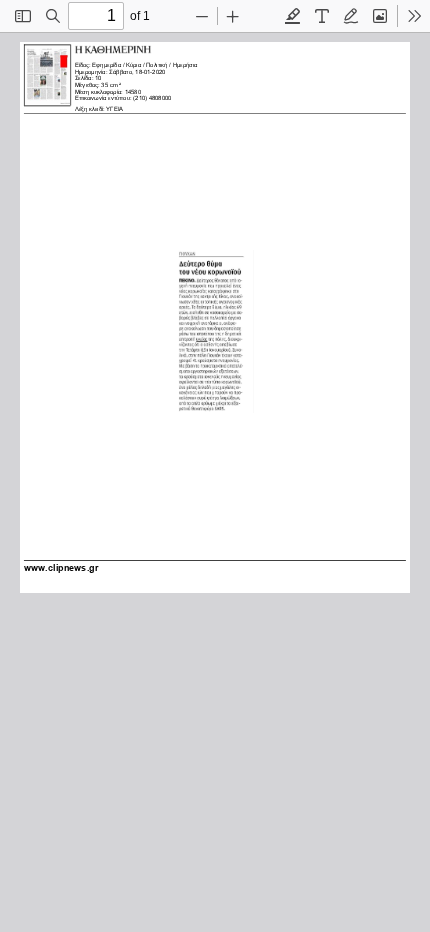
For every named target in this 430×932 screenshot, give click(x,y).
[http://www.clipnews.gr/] (62, 566)
